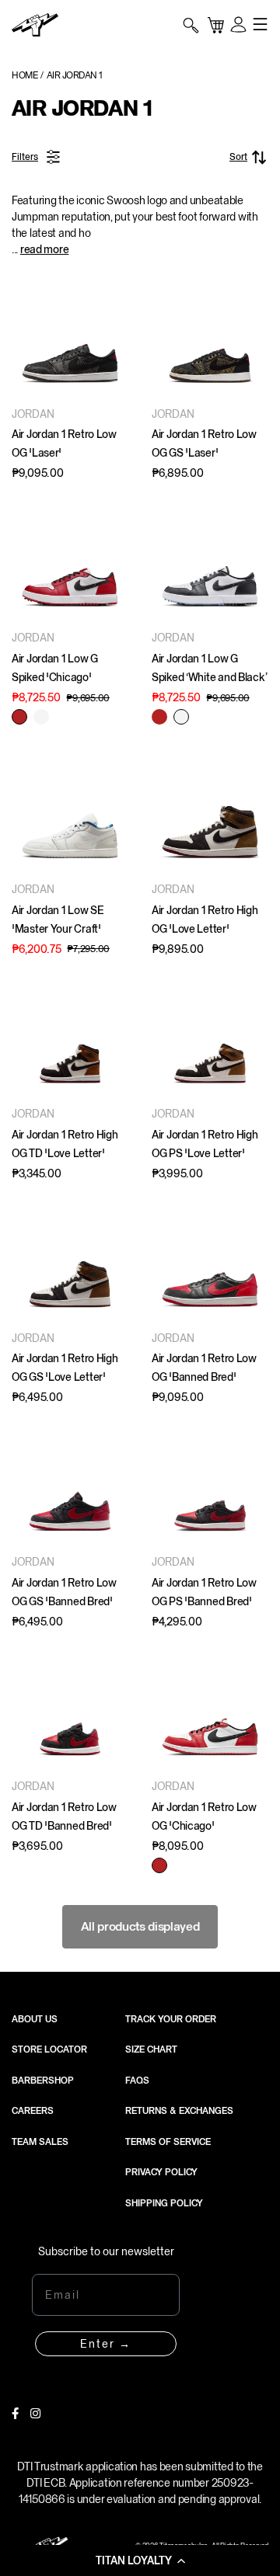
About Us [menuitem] (35, 2019)
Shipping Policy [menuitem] (164, 2203)
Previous (27, 338)
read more (44, 249)
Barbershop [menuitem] (43, 2081)
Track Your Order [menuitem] (171, 2019)
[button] (140, 2560)
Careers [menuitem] (33, 2111)
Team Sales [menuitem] (40, 2142)
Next (113, 338)
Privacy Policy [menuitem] (161, 2172)
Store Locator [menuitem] (49, 2049)
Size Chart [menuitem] (151, 2049)
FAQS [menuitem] (137, 2081)
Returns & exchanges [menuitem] (179, 2111)
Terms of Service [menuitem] (168, 2142)
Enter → (106, 2344)
